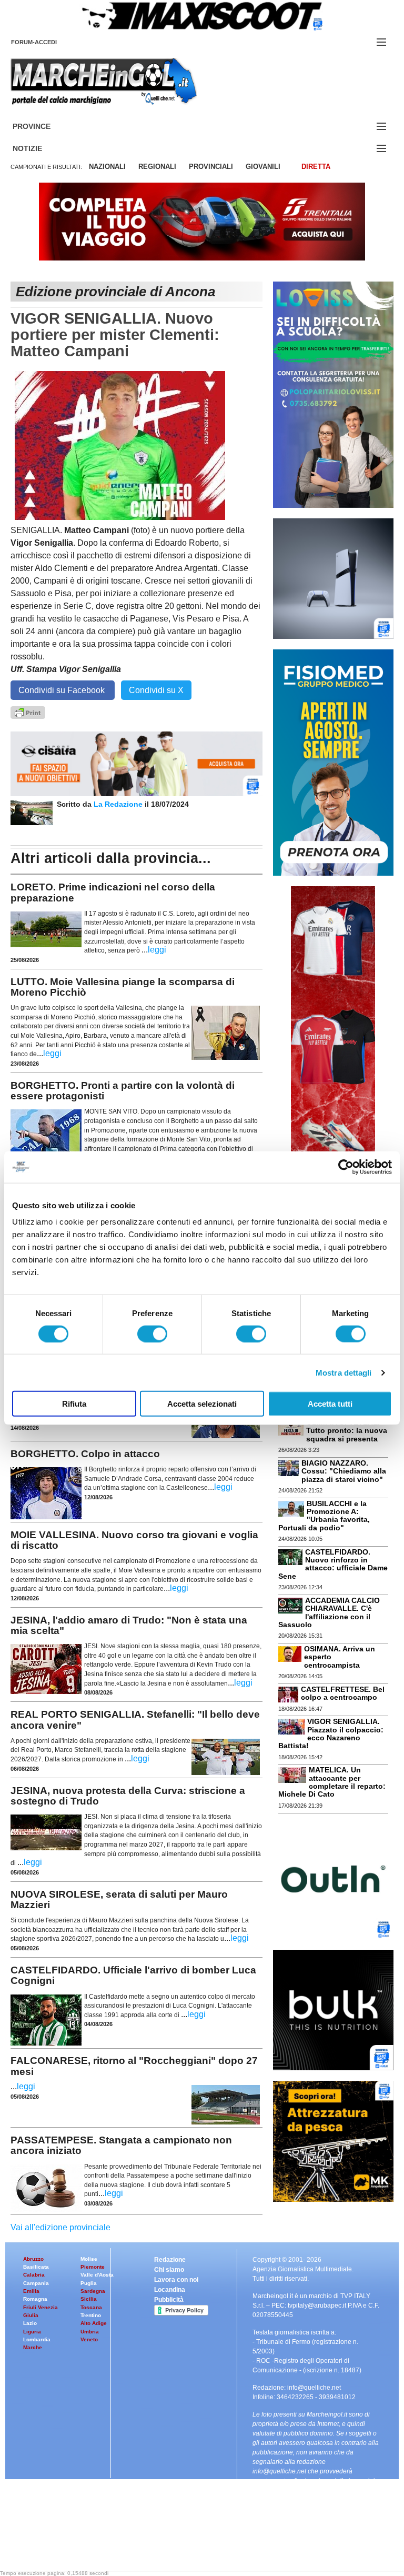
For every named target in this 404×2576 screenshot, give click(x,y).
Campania (36, 2283)
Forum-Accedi (47, 42)
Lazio (30, 2323)
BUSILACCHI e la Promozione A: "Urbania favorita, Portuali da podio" (324, 1516)
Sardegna (93, 2291)
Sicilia (89, 2299)
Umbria (90, 2332)
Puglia (89, 2283)
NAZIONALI (107, 167)
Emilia (31, 2291)
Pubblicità (169, 2300)
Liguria (32, 2332)
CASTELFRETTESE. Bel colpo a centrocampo (343, 1693)
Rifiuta (74, 1404)
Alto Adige (94, 2323)
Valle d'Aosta (97, 2275)
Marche (33, 2347)
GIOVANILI (263, 167)
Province (44, 127)
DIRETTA (316, 167)
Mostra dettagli (344, 1372)
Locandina (170, 2290)
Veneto (89, 2339)
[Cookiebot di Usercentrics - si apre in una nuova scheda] (346, 1167)
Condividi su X (156, 690)
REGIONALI (157, 167)
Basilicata (36, 2267)
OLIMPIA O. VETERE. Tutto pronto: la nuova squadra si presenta (347, 1431)
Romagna (35, 2299)
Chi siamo (169, 2270)
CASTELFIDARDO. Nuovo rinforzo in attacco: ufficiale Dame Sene (333, 1564)
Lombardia (37, 2339)
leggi (157, 950)
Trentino (91, 2315)
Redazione (170, 2260)
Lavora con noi (176, 2280)
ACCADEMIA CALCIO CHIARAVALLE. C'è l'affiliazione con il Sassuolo (329, 1612)
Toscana (91, 2307)
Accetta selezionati (202, 1404)
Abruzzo (33, 2259)
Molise (89, 2259)
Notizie (40, 149)
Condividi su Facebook (63, 690)
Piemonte (93, 2267)
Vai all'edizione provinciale (60, 2227)
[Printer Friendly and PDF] (28, 712)
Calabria (34, 2275)
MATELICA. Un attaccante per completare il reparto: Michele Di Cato (332, 1782)
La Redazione (119, 804)
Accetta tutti (330, 1404)
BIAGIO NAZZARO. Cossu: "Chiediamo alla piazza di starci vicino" (344, 1471)
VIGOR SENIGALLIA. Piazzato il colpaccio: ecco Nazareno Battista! (331, 1733)
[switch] (152, 1334)
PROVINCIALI (211, 167)
